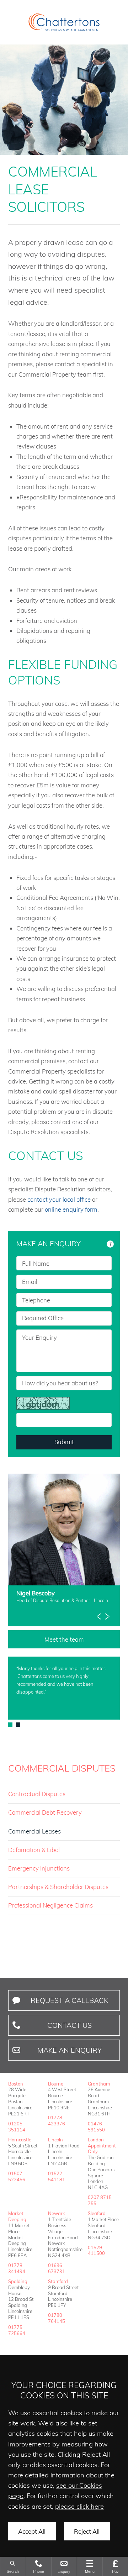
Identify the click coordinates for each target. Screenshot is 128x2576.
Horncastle (20, 2140)
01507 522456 (17, 2176)
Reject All (87, 2531)
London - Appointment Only (102, 2146)
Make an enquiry (70, 2050)
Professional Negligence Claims (50, 1905)
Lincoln (55, 2140)
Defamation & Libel (34, 1850)
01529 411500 (96, 2250)
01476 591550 (96, 2127)
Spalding (18, 2281)
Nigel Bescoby (36, 1593)
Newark (57, 2213)
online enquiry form (71, 1209)
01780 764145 (57, 2318)
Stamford (58, 2281)
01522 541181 (57, 2176)
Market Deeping (17, 2216)
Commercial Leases (34, 1831)
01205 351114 (17, 2127)
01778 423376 (57, 2121)
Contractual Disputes (37, 1794)
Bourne (56, 2084)
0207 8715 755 (100, 2200)
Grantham (99, 2084)
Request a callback (69, 2000)
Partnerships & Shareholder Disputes (58, 1887)
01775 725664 (17, 2330)
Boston (16, 2084)
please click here (79, 2506)
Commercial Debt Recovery (45, 1812)
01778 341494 (17, 2268)
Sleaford (97, 2213)
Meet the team (64, 1639)
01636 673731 (57, 2268)
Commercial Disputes (62, 1768)
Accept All (32, 2531)
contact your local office (59, 1199)
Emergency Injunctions (39, 1868)
